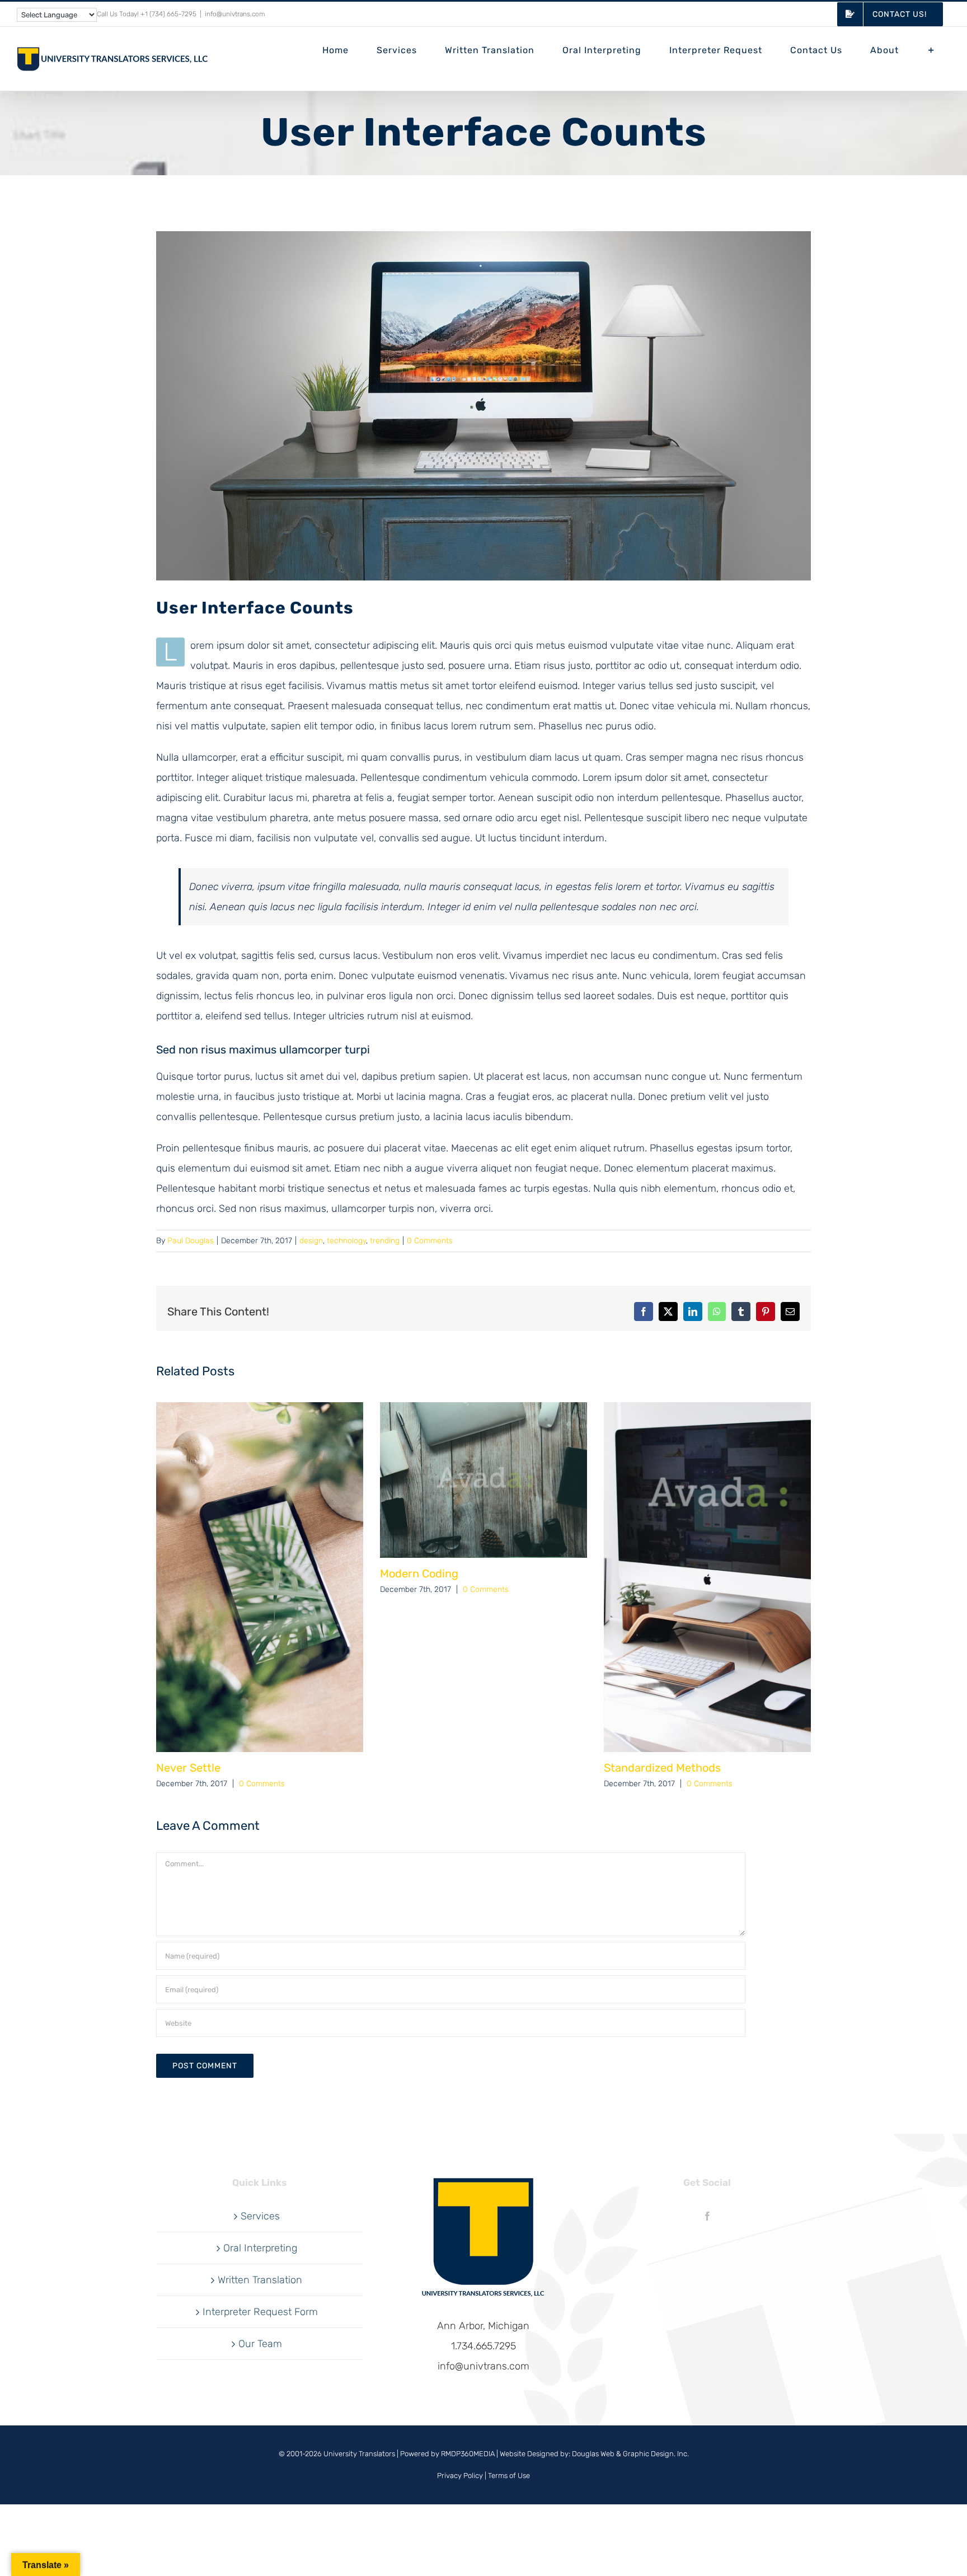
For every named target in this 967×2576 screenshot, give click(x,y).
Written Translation (260, 2280)
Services (260, 2216)
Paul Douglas (191, 1241)
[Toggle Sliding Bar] (931, 50)
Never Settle (188, 1768)
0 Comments (430, 1241)
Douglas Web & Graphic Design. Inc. (630, 2454)
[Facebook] (707, 2216)
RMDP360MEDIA (468, 2454)
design (311, 1241)
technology (346, 1241)
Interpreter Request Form (260, 2312)
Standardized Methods (662, 1768)
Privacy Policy (460, 2476)
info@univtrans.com (235, 14)
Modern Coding (419, 1573)
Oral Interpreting (260, 2248)
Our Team (260, 2344)
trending (385, 1241)
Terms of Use (509, 2476)
